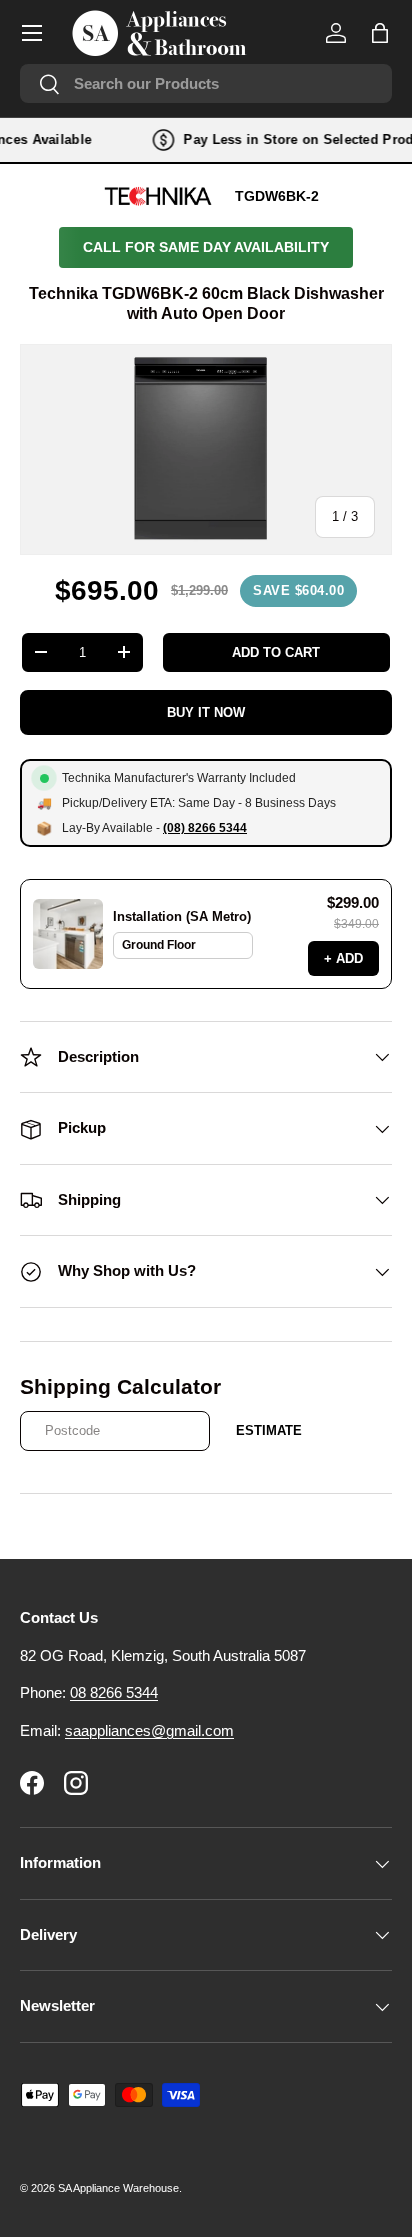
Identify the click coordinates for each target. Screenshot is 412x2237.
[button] (380, 33)
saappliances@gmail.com (149, 1730)
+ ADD (343, 958)
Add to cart (276, 652)
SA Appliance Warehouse (118, 2188)
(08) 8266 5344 (205, 828)
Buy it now (206, 712)
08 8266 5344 (114, 1692)
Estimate (269, 1430)
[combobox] (206, 83)
